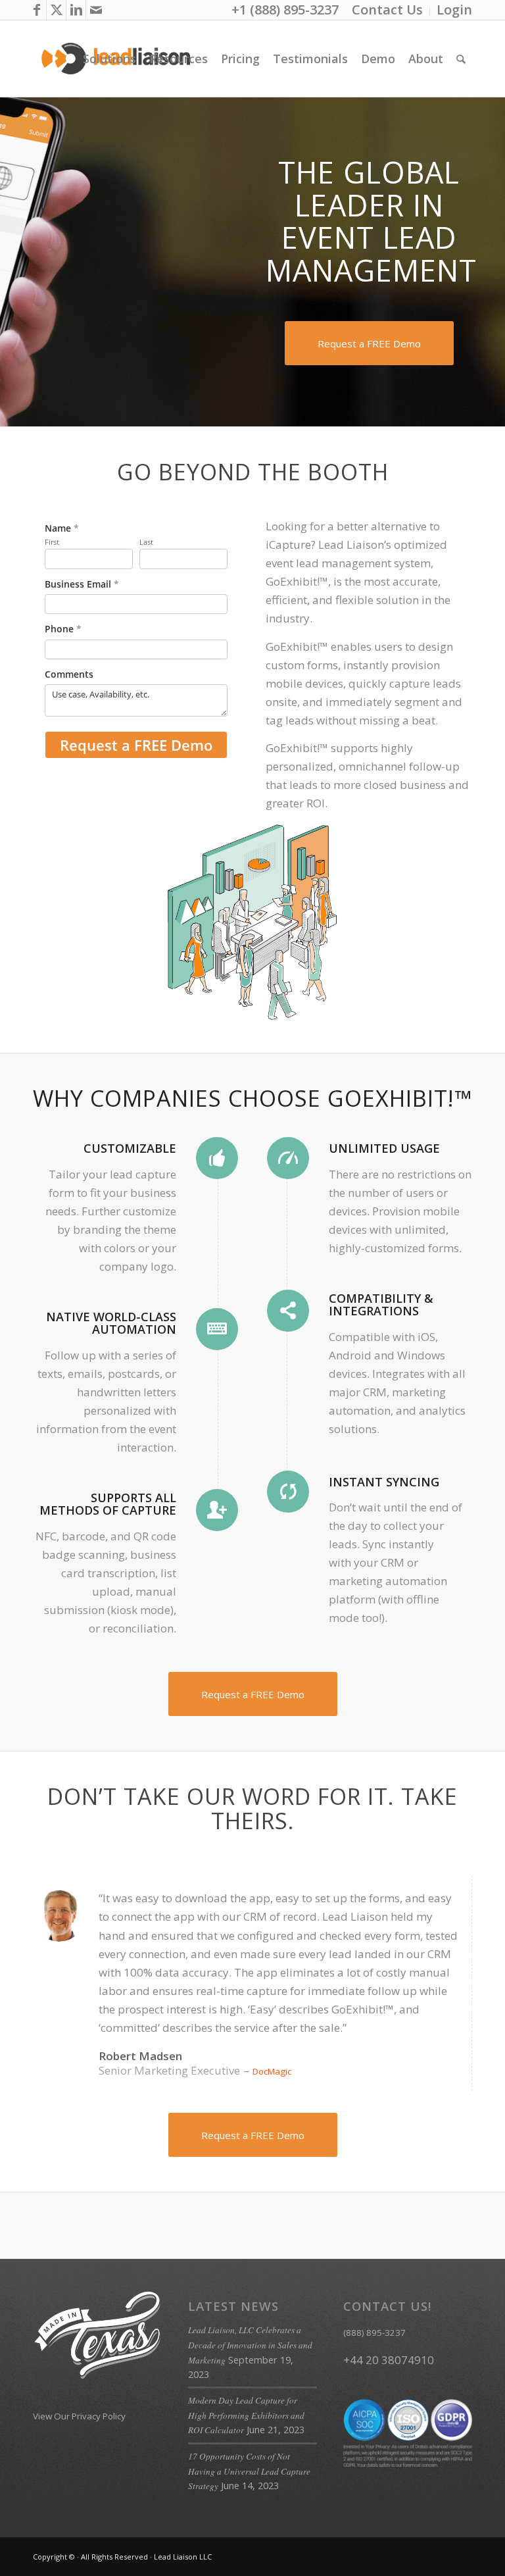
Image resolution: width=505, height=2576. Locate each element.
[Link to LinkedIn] (76, 10)
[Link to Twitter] (56, 10)
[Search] (461, 59)
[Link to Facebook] (36, 10)
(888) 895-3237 (374, 2333)
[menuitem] (388, 11)
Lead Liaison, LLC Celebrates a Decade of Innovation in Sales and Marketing (250, 2345)
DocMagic (272, 2071)
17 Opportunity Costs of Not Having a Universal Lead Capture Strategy (249, 2471)
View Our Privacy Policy (79, 2416)
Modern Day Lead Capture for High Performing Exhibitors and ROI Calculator (246, 2415)
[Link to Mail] (96, 10)
